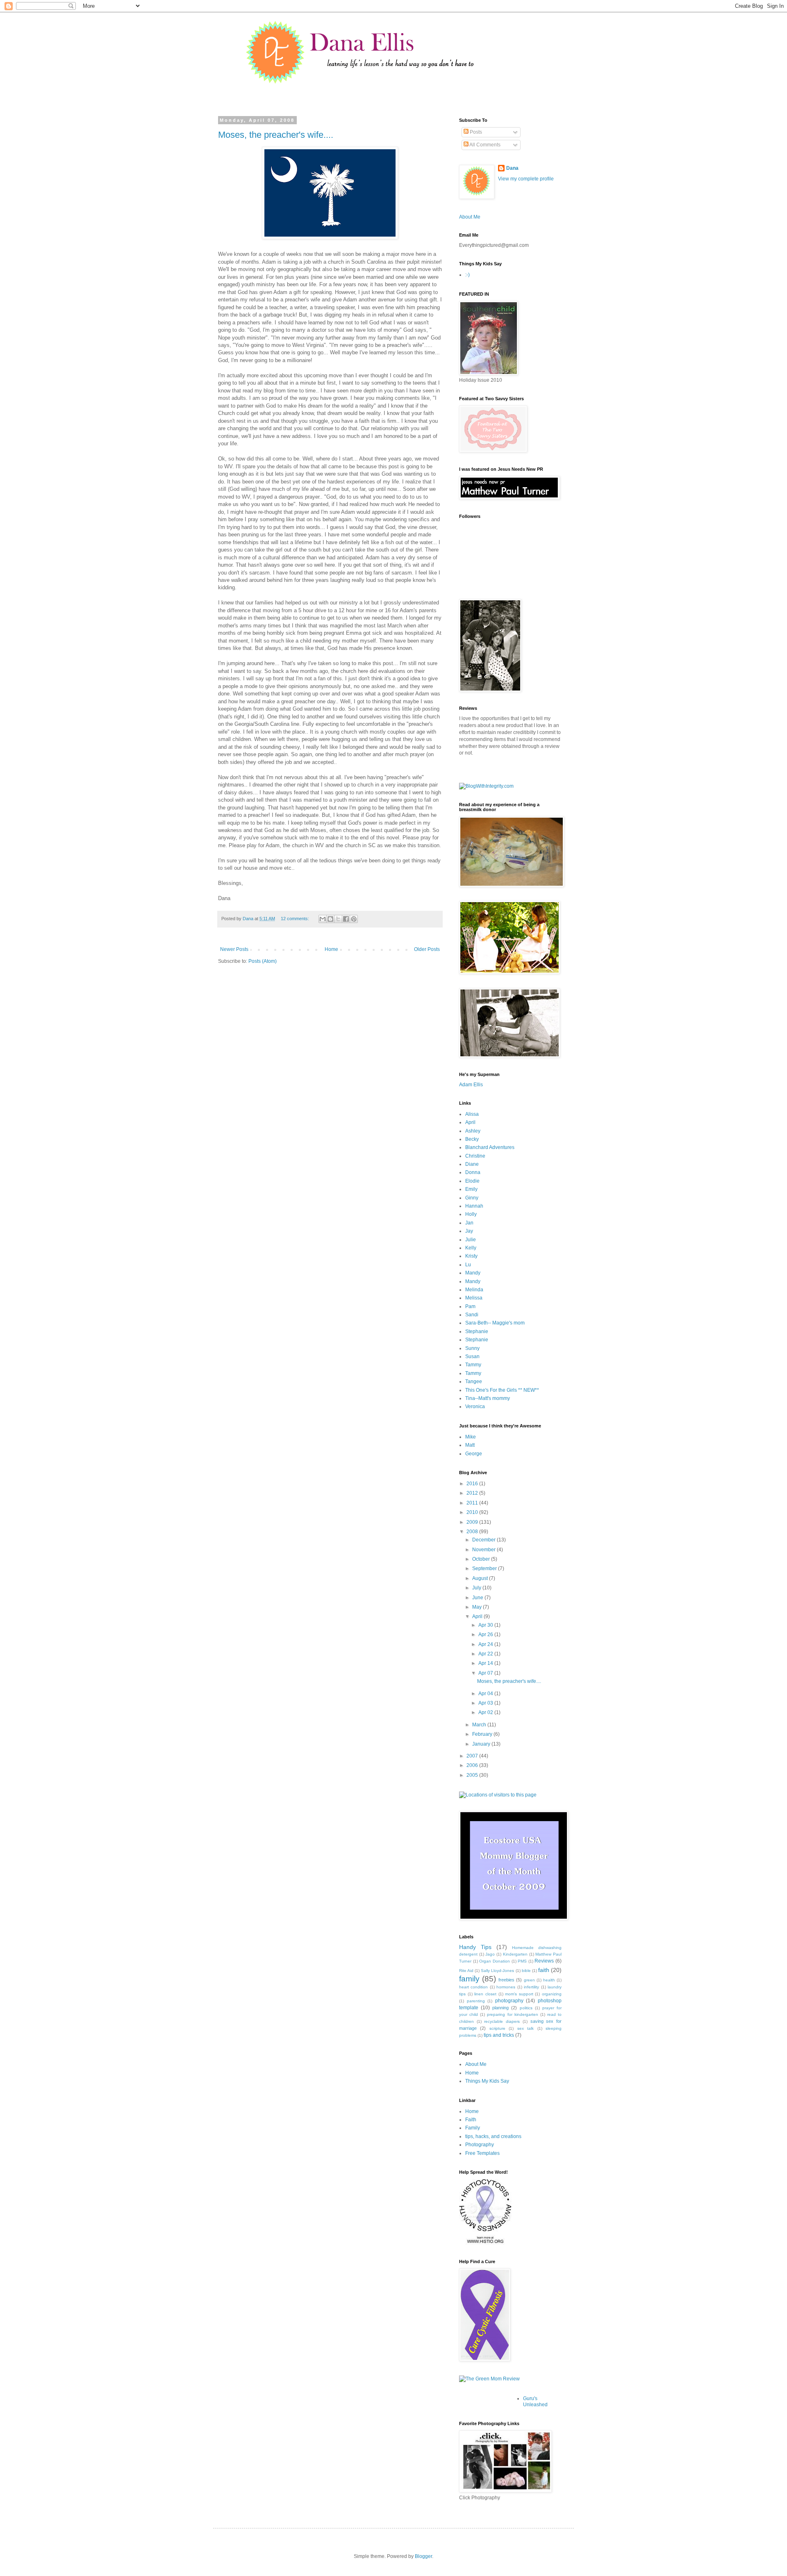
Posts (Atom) (263, 961)
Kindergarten (515, 1954)
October (482, 1559)
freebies (506, 1980)
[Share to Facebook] (346, 919)
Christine (475, 1156)
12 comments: (296, 919)
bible (526, 1971)
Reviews (544, 1961)
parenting (476, 2001)
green (529, 1980)
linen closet (485, 1994)
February (483, 1734)
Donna (473, 1172)
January (482, 1744)
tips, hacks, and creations (493, 2136)
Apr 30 (486, 1625)
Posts (475, 132)
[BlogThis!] (330, 919)
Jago (490, 1954)
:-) (467, 275)
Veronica (475, 1407)
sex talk (525, 2028)
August (481, 1578)
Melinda (474, 1290)
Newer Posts (234, 949)
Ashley (473, 1131)
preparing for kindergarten (512, 2014)
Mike (471, 1437)
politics (526, 2008)
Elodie (472, 1181)
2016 (473, 1484)
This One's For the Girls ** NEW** (502, 1390)
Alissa (472, 1114)
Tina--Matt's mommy (488, 1398)
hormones (506, 1987)
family (469, 1979)
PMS (522, 1961)
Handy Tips (475, 1947)
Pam (470, 1306)
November (484, 1550)
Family (473, 2128)
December (484, 1540)
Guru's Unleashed (535, 2401)
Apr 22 (486, 1654)
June (478, 1598)
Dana (512, 168)
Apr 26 (486, 1635)
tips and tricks (499, 2035)
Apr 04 (486, 1694)
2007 (473, 1756)
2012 (473, 1493)
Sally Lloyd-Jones (497, 1971)
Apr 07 (486, 1673)
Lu (468, 1265)
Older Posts (427, 949)
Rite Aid (466, 1971)
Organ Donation (495, 1961)
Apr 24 (486, 1644)
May (478, 1607)
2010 (473, 1512)
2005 (473, 1775)
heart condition (473, 1987)
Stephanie (477, 1331)
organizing (552, 1994)
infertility (531, 1987)
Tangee (474, 1381)
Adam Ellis (471, 1085)
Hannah (474, 1206)
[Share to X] (338, 919)
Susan (472, 1356)
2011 (473, 1503)
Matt (470, 1445)
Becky (472, 1139)
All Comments (484, 145)
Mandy (473, 1273)
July (477, 1588)
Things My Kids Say (487, 2081)
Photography (480, 2145)
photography (509, 2001)
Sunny (472, 1348)
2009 (473, 1522)
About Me (470, 217)
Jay (469, 1231)
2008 (473, 1532)
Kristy (471, 1256)
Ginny (472, 1198)
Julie (471, 1240)
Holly (471, 1214)
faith (544, 1970)
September (485, 1568)
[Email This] (323, 919)
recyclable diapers (502, 2021)
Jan (469, 1223)
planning (500, 2008)
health (549, 1980)
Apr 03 (486, 1703)
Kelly (471, 1248)
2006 (473, 1765)
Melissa (474, 1298)
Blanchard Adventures (490, 1147)
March (480, 1725)
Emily (471, 1189)
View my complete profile (526, 179)
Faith (471, 2120)
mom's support (519, 1994)
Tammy (473, 1365)
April (470, 1122)
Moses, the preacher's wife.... (276, 135)
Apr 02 (486, 1712)
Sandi (472, 1315)
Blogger (423, 2556)
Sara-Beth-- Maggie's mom (495, 1323)
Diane (472, 1164)
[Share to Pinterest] (354, 919)
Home (331, 949)
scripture (497, 2028)
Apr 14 (486, 1663)
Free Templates (482, 2153)
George (474, 1454)
